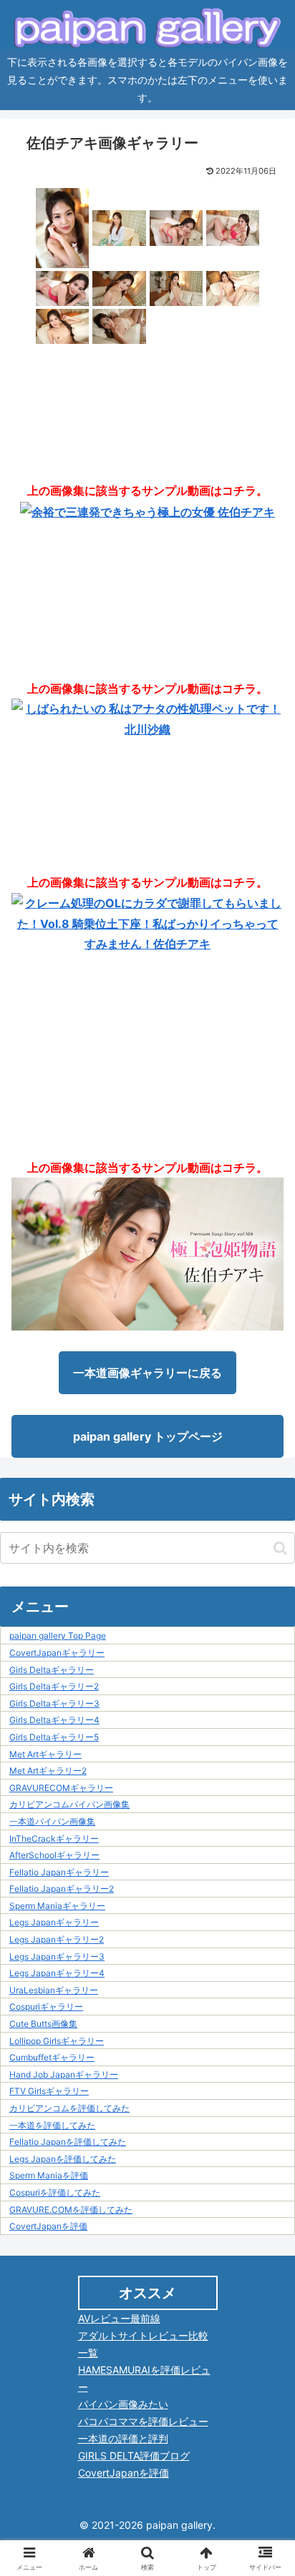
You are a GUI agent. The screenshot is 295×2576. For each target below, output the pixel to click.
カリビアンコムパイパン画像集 (69, 1804)
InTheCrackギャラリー (54, 1839)
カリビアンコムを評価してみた (69, 2108)
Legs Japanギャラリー (54, 1922)
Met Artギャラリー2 (48, 1771)
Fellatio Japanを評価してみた (68, 2142)
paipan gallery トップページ (148, 1436)
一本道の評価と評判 (123, 2438)
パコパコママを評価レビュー (143, 2421)
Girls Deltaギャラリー (52, 1670)
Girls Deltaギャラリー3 (54, 1703)
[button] (280, 1548)
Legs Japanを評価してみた (63, 2159)
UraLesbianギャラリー (54, 1990)
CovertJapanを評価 (48, 2226)
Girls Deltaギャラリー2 (54, 1686)
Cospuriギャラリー (46, 2007)
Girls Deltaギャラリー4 (54, 1720)
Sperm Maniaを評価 (49, 2175)
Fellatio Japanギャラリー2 (62, 1889)
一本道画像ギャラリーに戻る (147, 1373)
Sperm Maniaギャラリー (57, 1906)
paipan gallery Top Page (58, 1635)
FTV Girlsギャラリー (49, 2091)
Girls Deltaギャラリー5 (54, 1737)
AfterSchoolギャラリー (54, 1855)
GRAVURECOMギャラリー (61, 1788)
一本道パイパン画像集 (52, 1821)
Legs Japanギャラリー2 (57, 1939)
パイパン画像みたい (123, 2404)
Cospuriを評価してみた (55, 2192)
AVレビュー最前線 (119, 2318)
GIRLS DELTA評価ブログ (134, 2456)
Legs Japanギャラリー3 (57, 1956)
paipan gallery (179, 2525)
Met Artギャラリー (45, 1754)
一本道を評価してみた (52, 2125)
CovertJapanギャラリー (57, 1653)
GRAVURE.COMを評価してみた (71, 2210)
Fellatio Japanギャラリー (59, 1872)
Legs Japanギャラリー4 (57, 1973)
